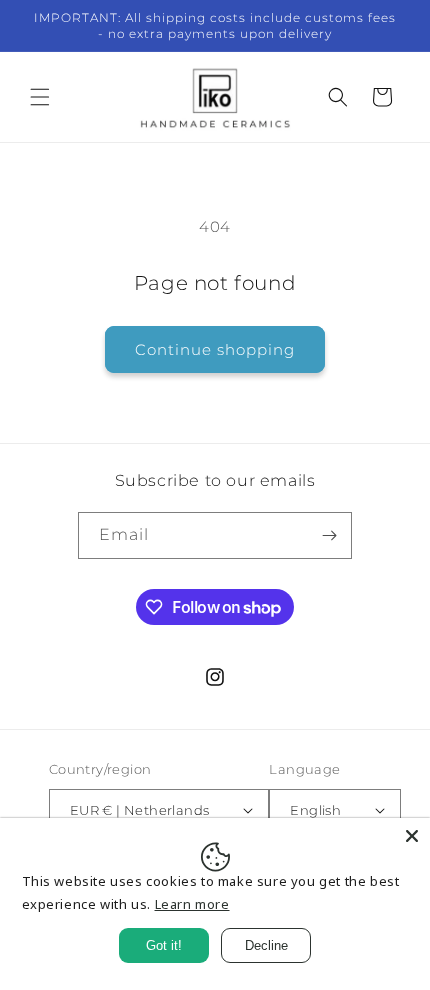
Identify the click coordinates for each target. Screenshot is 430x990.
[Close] (412, 836)
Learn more (192, 904)
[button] (40, 97)
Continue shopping (215, 349)
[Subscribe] (329, 535)
